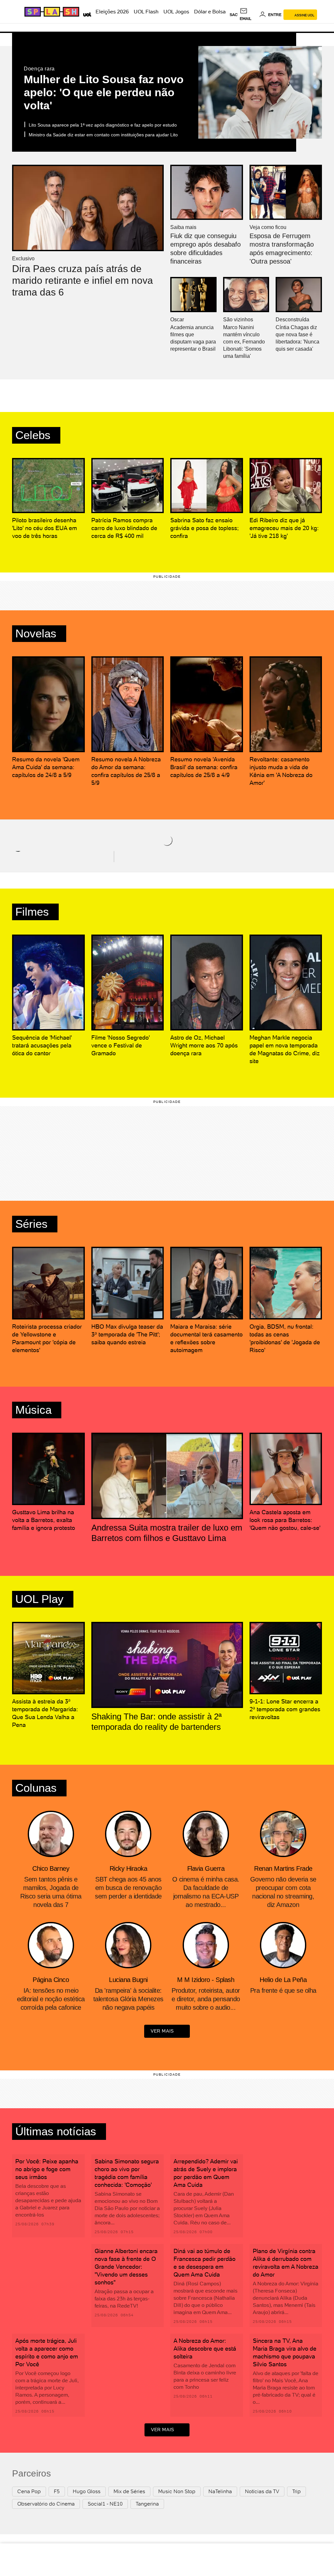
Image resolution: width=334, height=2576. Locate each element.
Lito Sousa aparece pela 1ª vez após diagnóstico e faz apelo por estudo (103, 125)
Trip (296, 2491)
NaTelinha (220, 2491)
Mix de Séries (129, 2491)
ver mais (162, 2031)
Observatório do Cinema (46, 2504)
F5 (57, 2491)
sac (234, 15)
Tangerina (147, 2504)
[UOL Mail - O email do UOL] (248, 15)
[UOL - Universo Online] (86, 14)
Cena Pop (29, 2491)
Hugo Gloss (87, 2491)
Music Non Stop (177, 2491)
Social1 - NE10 (105, 2504)
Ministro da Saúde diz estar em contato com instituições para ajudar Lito (103, 135)
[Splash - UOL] (51, 12)
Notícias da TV (262, 2491)
